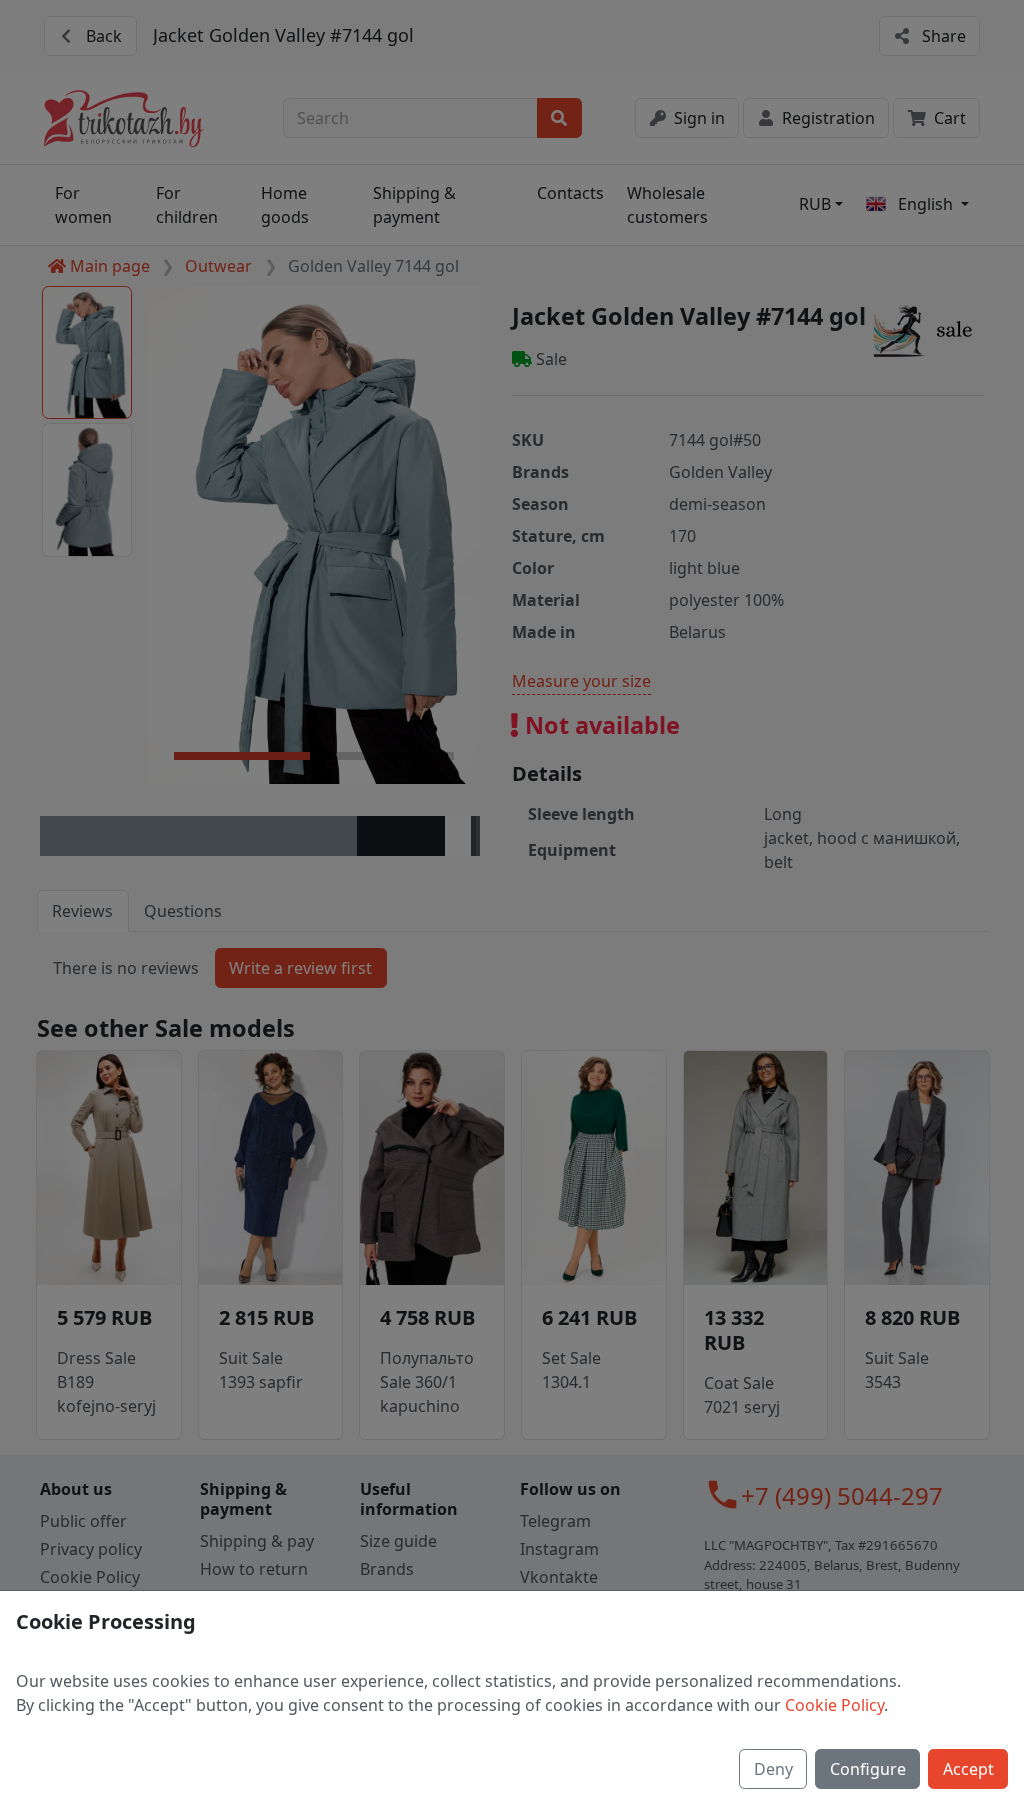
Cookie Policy (834, 1705)
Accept (968, 1769)
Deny (773, 1769)
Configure (868, 1769)
